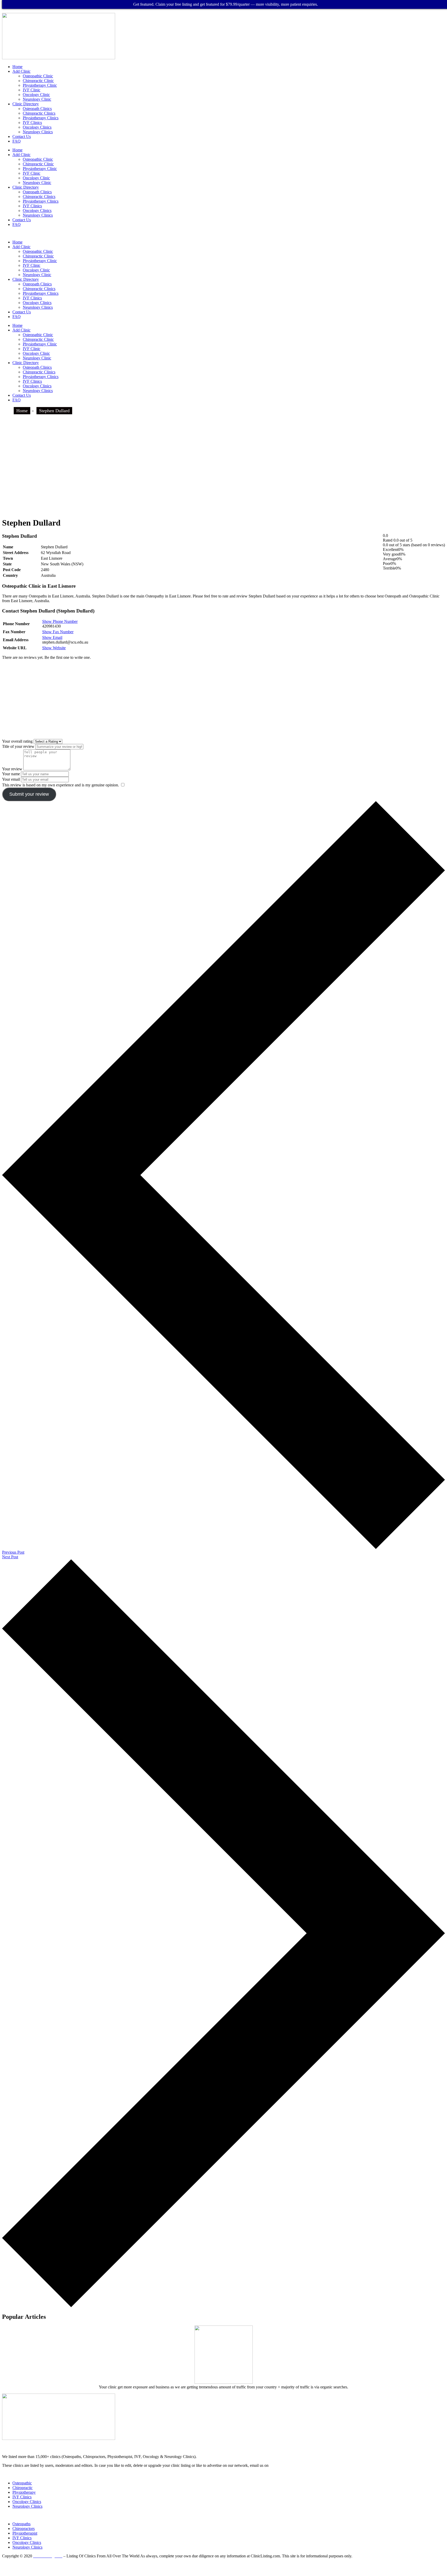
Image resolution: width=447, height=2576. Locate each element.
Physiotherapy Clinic (40, 85)
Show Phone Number (60, 621)
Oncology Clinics (37, 127)
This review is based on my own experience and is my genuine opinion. (61, 785)
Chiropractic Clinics (39, 113)
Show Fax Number (58, 632)
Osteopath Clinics (37, 109)
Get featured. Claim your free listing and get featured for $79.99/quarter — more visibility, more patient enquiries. (226, 4)
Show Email (52, 637)
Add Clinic (21, 71)
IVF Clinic (32, 90)
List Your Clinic (16, 2474)
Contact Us (22, 136)
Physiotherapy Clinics (41, 118)
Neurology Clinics (38, 132)
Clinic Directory (26, 104)
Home (17, 67)
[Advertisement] (224, 476)
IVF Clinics (32, 123)
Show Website (54, 648)
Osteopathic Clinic (38, 76)
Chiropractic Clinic (38, 81)
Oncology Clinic (36, 95)
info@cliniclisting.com (258, 2443)
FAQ (17, 141)
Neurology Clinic (37, 99)
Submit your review (29, 794)
